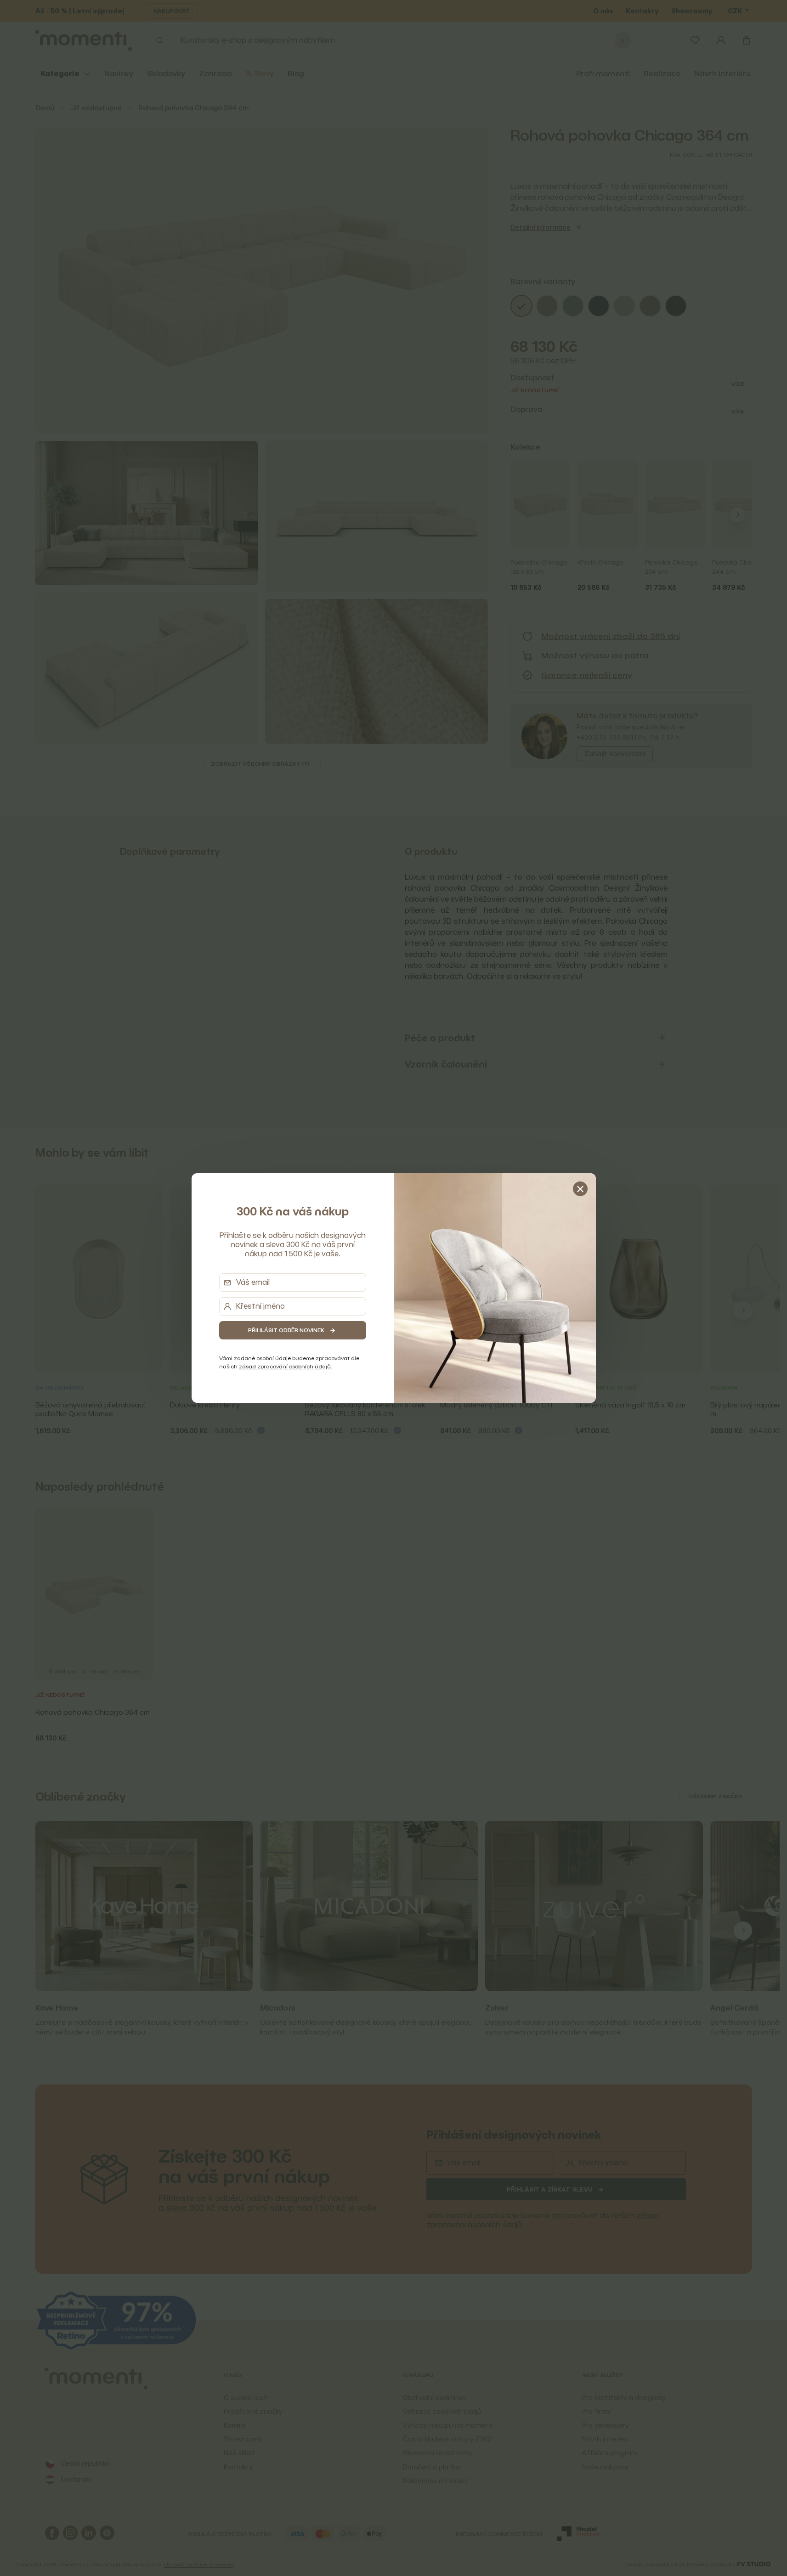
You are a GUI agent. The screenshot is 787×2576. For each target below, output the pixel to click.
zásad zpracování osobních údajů (285, 1366)
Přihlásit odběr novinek (286, 1330)
